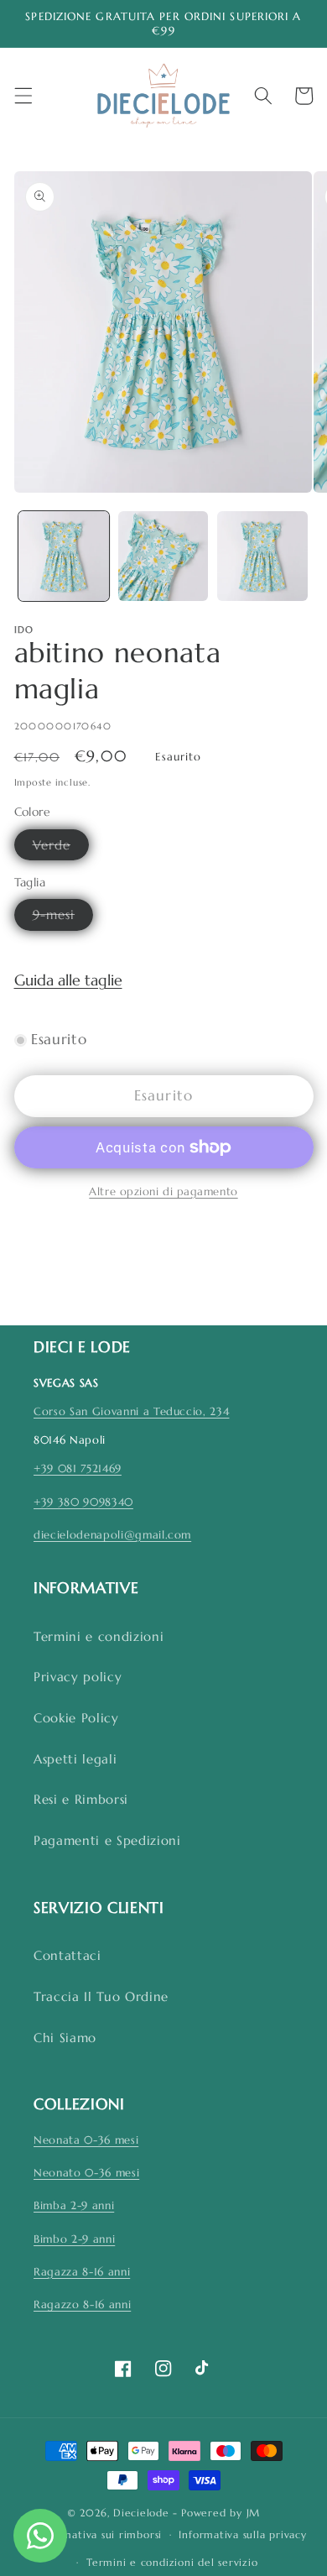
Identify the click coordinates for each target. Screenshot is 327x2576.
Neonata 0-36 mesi (86, 2140)
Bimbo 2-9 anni (74, 2239)
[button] (23, 96)
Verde (61, 848)
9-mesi (63, 918)
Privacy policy (78, 1677)
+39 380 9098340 (83, 1502)
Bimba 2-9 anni (74, 2205)
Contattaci (67, 1955)
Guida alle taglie (68, 980)
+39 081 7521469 (78, 1468)
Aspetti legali (75, 1759)
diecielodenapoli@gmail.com (112, 1535)
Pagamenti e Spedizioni (107, 1840)
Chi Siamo (65, 2038)
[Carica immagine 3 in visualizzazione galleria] (262, 556)
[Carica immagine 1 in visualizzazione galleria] (64, 556)
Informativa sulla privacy (242, 2534)
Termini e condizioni (99, 1636)
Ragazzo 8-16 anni (82, 2304)
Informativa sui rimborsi (100, 2534)
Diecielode (141, 2513)
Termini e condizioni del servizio (172, 2562)
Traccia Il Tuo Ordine (101, 1996)
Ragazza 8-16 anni (82, 2272)
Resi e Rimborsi (81, 1799)
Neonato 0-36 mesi (86, 2173)
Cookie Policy (76, 1718)
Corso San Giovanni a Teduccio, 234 (131, 1411)
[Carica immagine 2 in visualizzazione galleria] (163, 556)
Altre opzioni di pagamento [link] (163, 1191)
